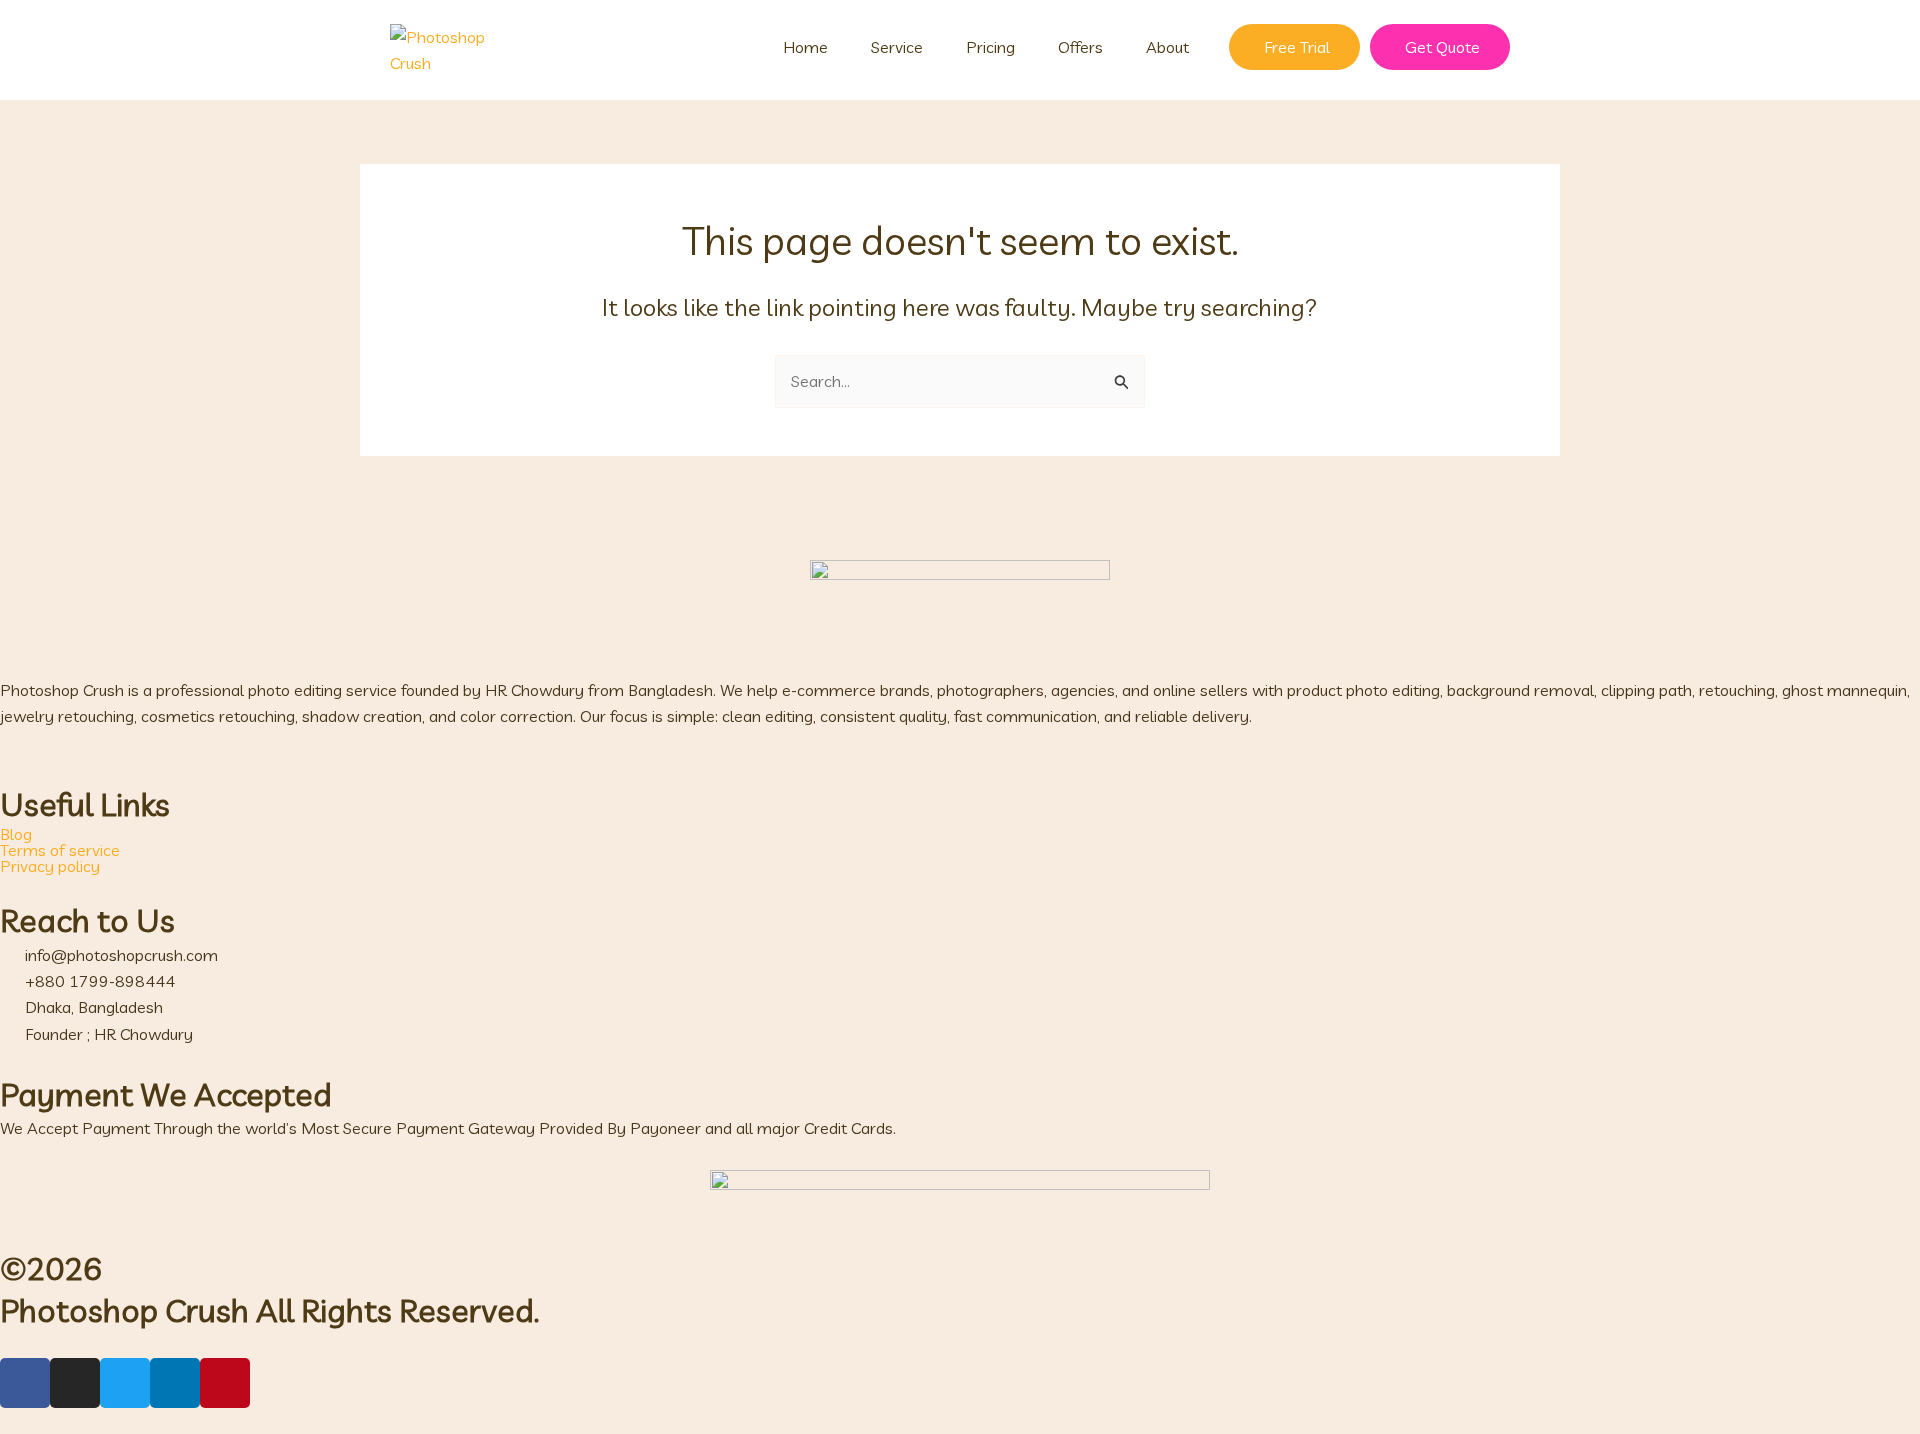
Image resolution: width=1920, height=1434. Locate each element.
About (1167, 47)
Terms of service (60, 850)
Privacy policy (50, 866)
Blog (16, 834)
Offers (1080, 47)
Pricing (990, 47)
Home (805, 47)
